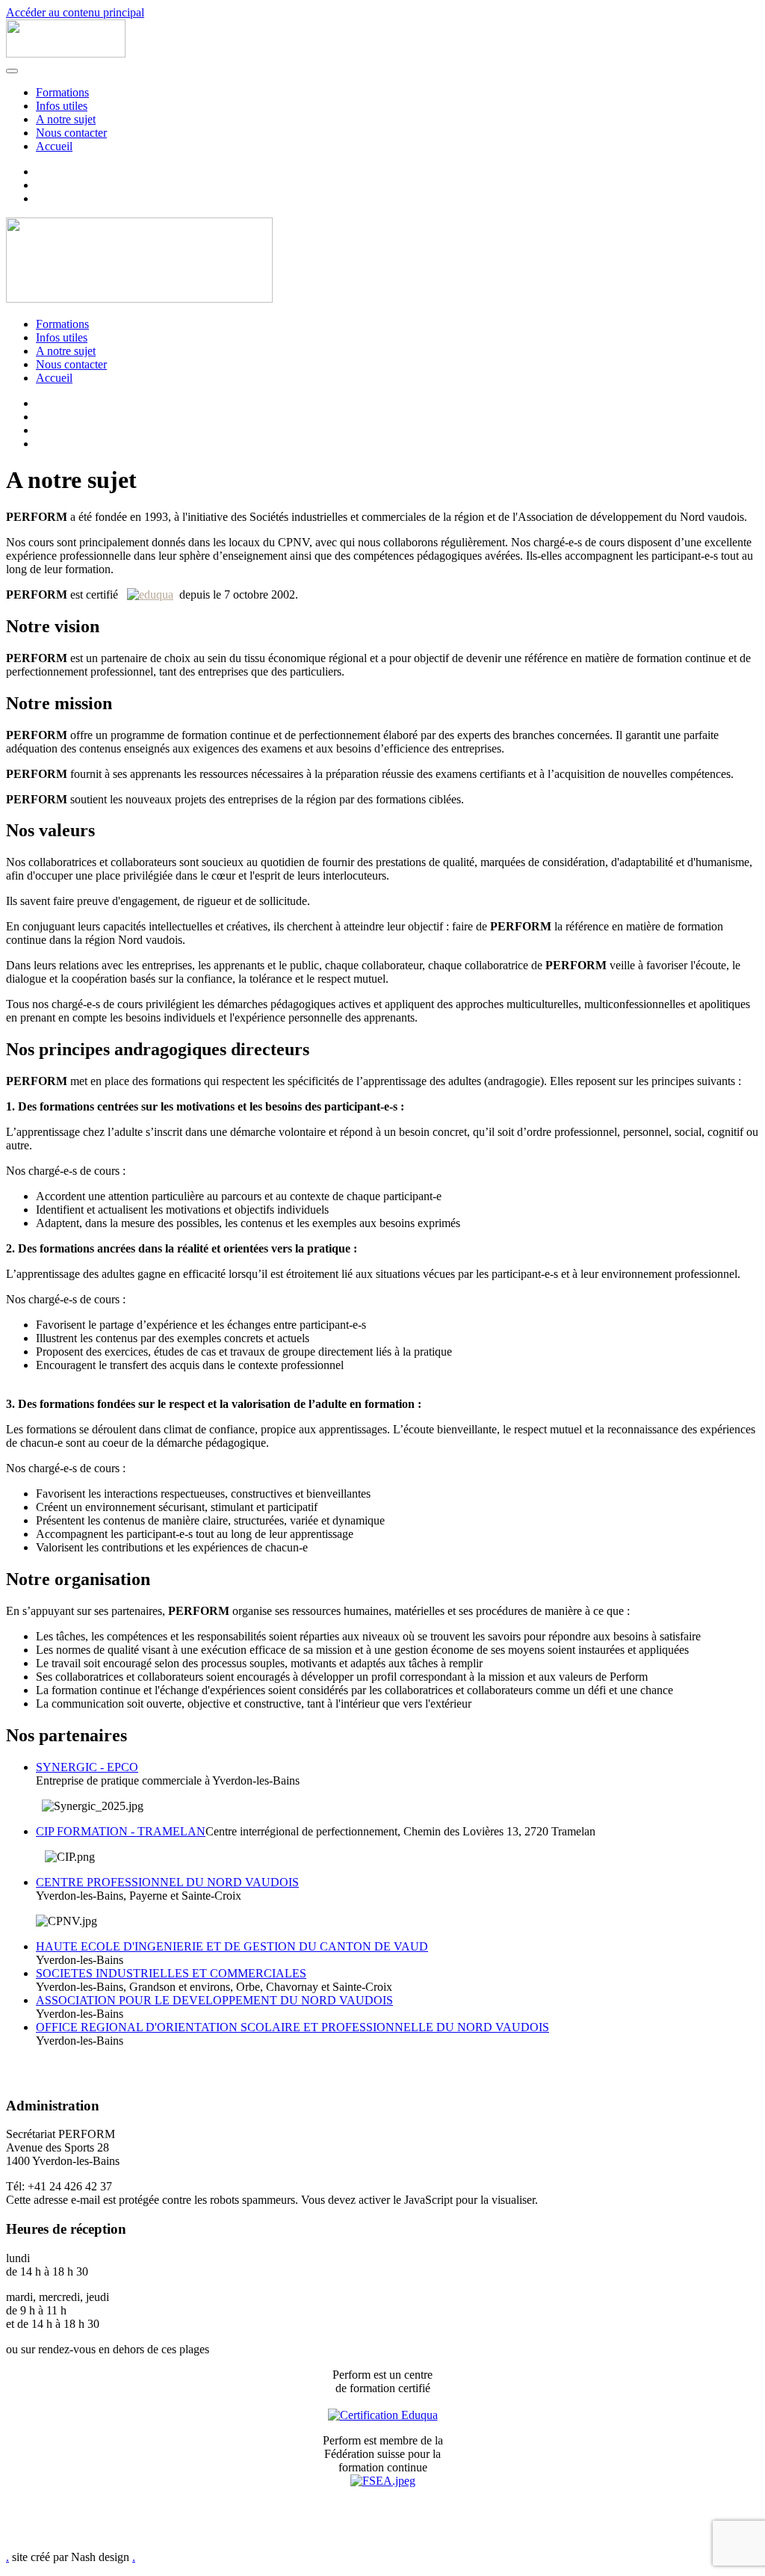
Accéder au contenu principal (75, 12)
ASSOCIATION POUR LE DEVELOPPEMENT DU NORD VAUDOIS (214, 2000)
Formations (62, 92)
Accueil (54, 146)
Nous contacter (71, 133)
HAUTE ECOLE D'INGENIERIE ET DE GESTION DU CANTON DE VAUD (232, 1946)
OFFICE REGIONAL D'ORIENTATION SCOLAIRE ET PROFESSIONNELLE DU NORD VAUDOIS (292, 2027)
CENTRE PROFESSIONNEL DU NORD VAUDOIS (167, 1882)
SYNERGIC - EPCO (87, 1767)
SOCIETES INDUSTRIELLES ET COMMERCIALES (171, 1973)
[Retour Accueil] (66, 53)
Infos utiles (62, 106)
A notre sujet (66, 119)
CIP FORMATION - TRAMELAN (121, 1831)
